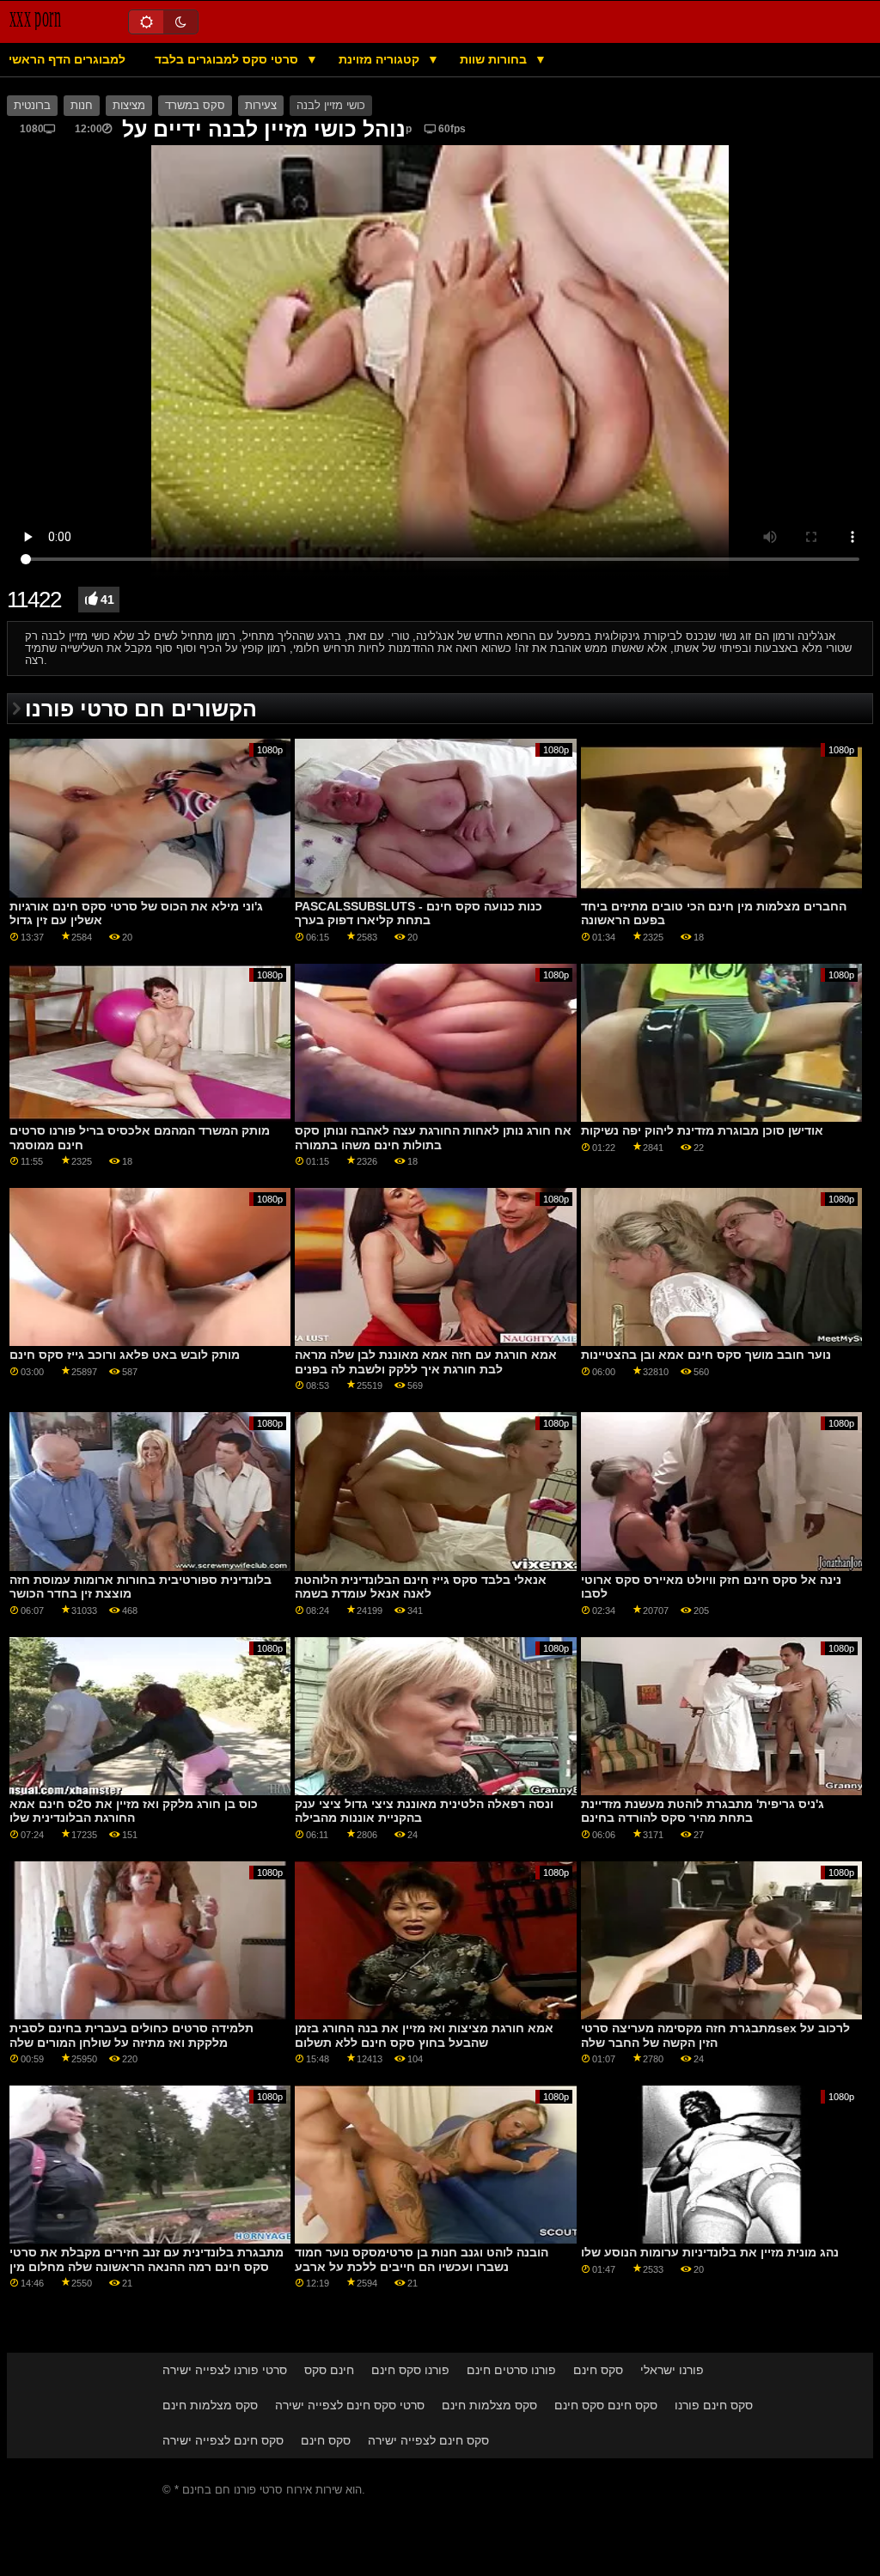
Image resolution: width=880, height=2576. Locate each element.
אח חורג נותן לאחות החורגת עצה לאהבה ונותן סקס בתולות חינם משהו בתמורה (433, 1138)
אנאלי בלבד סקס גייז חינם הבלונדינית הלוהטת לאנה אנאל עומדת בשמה (421, 1587)
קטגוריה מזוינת (381, 59)
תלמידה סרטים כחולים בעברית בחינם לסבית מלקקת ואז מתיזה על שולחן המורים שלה (131, 2035)
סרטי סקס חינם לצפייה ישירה (350, 2405)
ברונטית (32, 106)
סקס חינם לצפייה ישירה (223, 2440)
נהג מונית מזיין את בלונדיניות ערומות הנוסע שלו (710, 2252)
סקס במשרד (195, 106)
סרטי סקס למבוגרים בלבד (228, 59)
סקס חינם (598, 2370)
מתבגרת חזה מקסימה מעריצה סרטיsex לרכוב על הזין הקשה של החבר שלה (715, 2035)
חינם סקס (329, 2370)
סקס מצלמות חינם (210, 2405)
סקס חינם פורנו (714, 2405)
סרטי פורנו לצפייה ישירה (225, 2370)
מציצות (129, 106)
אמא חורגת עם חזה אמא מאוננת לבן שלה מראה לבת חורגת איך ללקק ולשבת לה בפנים (426, 1362)
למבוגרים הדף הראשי (67, 59)
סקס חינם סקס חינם (606, 2405)
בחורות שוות (495, 59)
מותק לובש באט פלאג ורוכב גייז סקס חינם (125, 1355)
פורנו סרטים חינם (511, 2370)
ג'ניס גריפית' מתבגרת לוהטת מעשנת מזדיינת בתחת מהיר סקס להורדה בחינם (703, 1811)
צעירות (261, 106)
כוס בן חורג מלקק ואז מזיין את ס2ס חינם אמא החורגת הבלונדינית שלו (134, 1811)
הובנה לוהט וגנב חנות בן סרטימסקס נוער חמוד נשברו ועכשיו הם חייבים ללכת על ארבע (422, 2259)
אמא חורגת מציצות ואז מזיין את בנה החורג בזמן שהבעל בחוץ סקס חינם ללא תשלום (424, 2035)
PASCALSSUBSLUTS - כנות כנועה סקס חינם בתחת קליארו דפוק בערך (419, 913)
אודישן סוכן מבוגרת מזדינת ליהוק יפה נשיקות (702, 1130)
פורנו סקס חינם (410, 2370)
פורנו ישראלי (672, 2370)
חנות (82, 106)
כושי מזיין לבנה (331, 106)
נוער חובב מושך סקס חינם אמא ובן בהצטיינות (706, 1355)
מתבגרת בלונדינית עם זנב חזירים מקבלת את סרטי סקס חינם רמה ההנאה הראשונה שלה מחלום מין (147, 2259)
